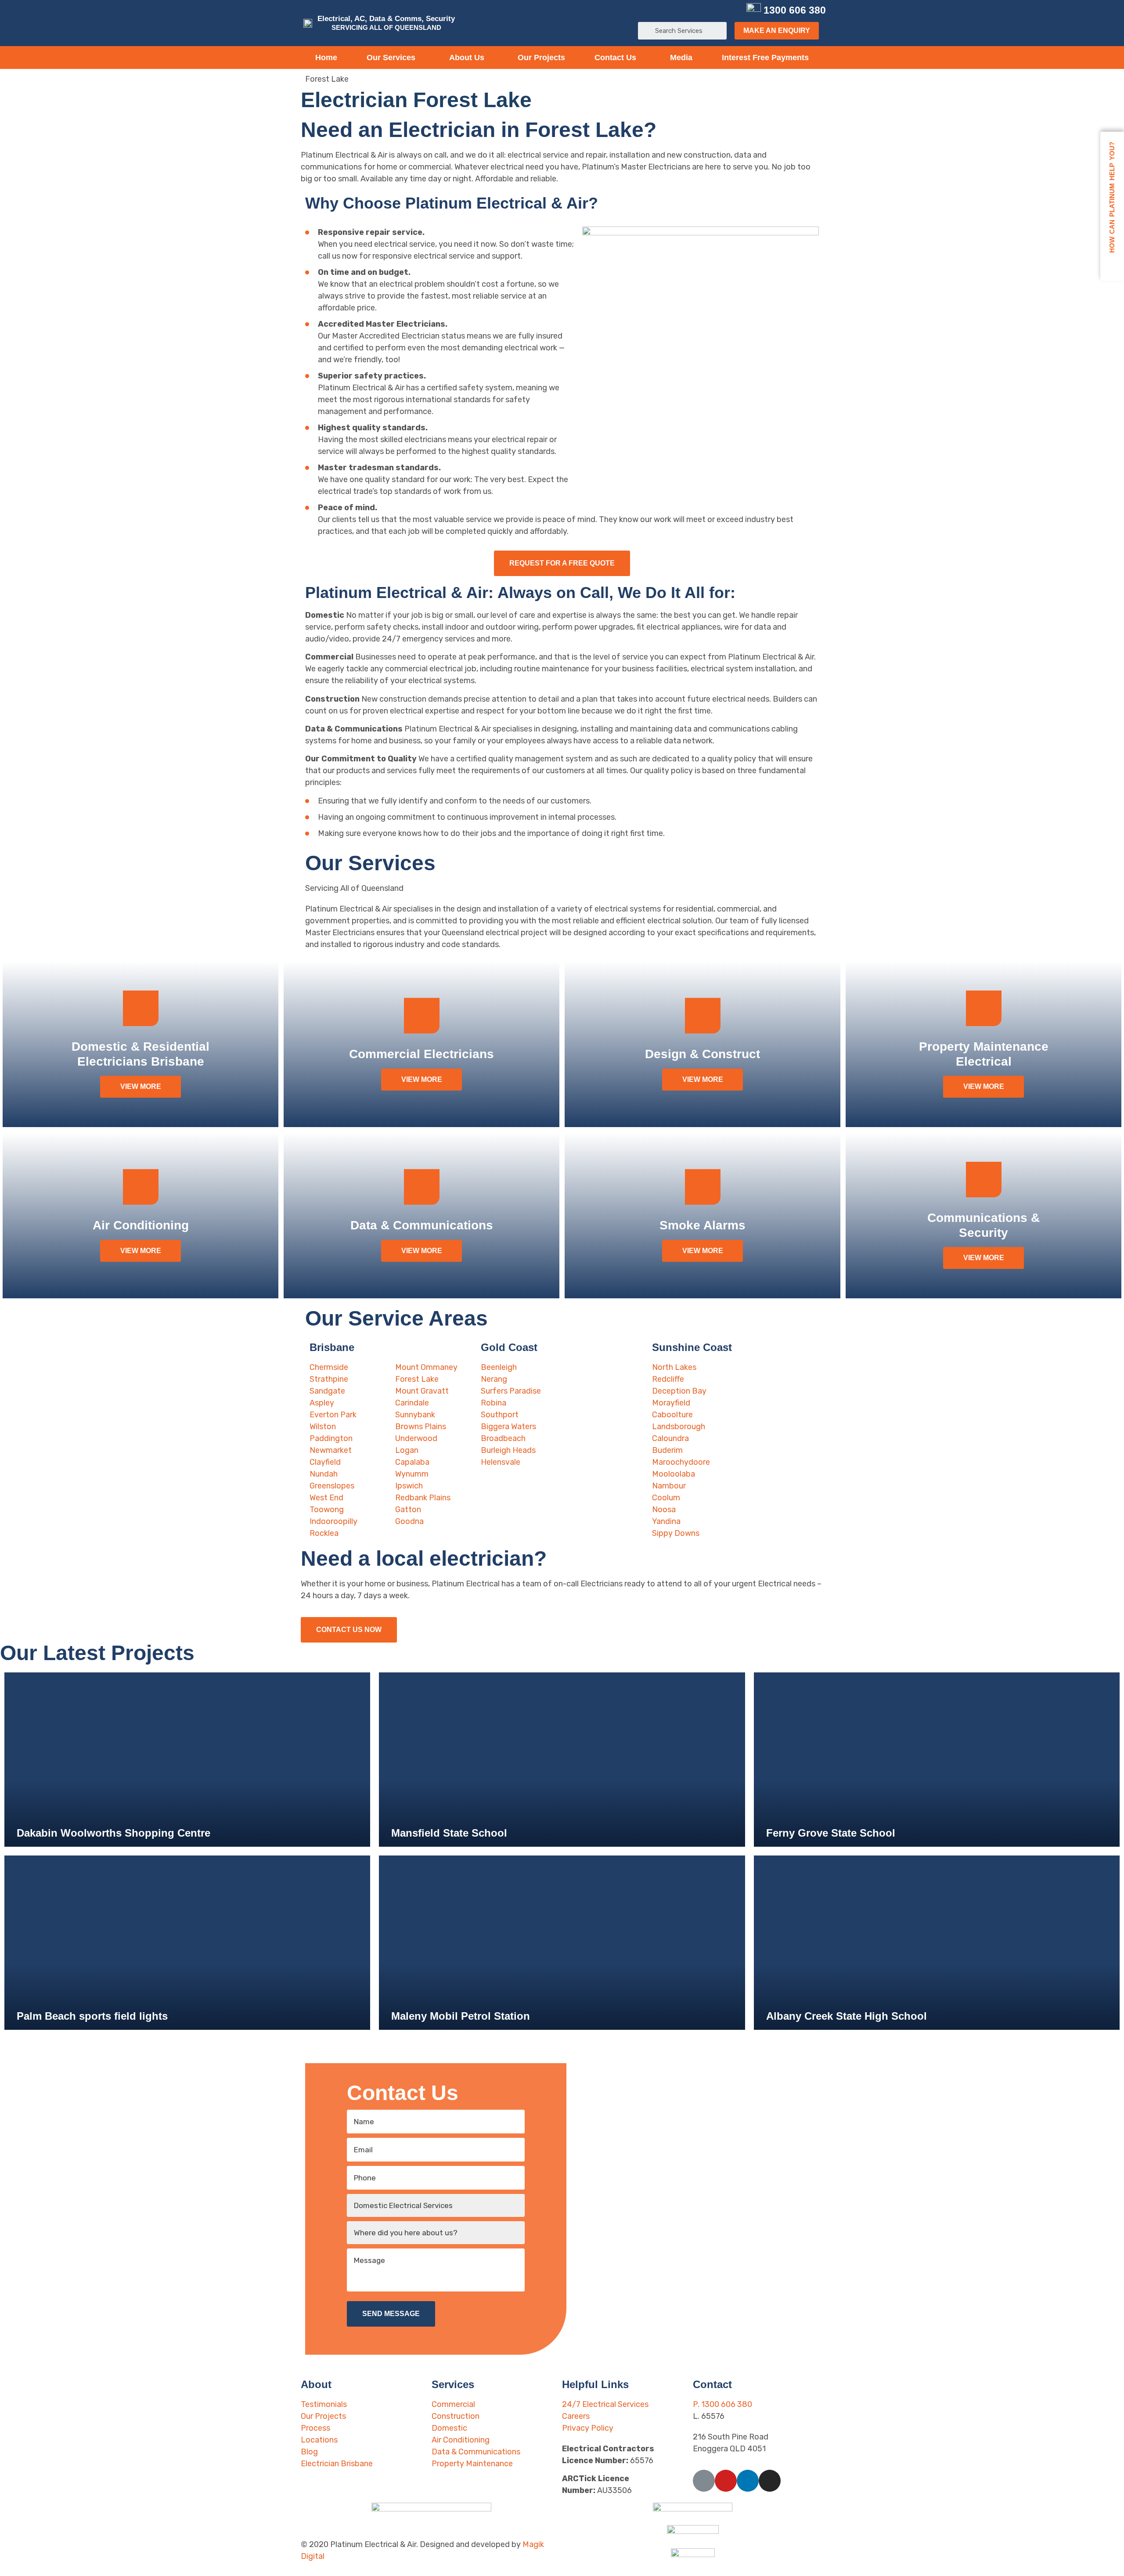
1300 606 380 (795, 10)
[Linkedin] (719, 10)
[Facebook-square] (690, 10)
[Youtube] (704, 10)
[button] (777, 31)
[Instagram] (733, 10)
